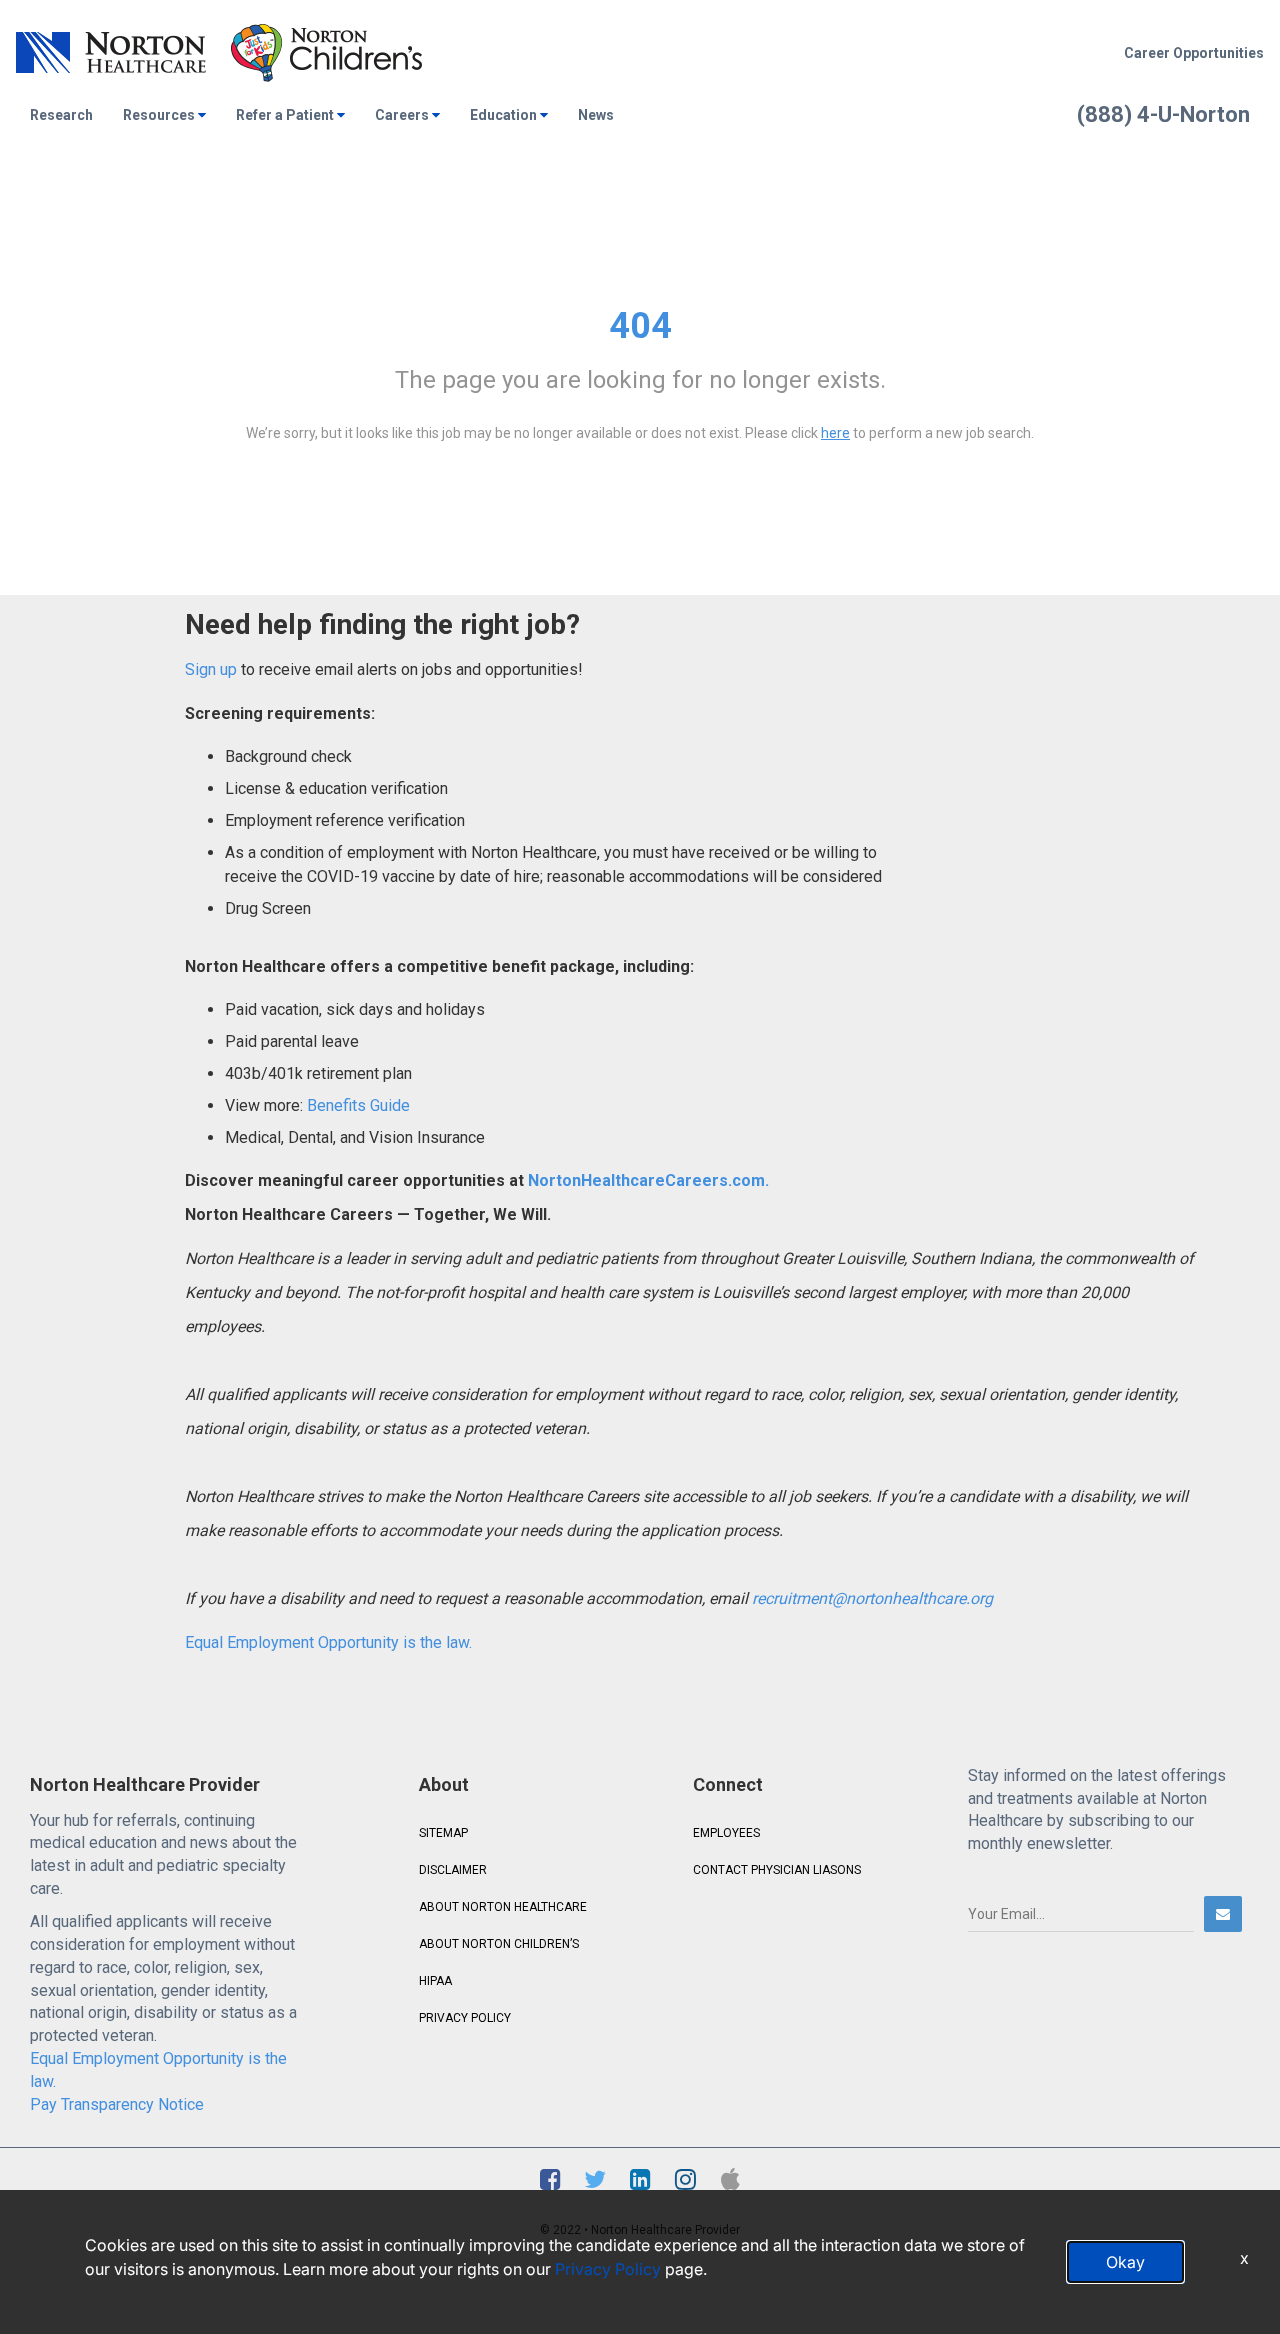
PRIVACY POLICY (465, 2018)
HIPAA (435, 1981)
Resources (159, 115)
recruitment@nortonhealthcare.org (872, 1598)
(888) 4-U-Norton (1163, 114)
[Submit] (1223, 1914)
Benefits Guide (356, 1105)
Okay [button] (1125, 2262)
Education (503, 115)
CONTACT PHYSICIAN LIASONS (777, 1870)
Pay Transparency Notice (117, 2104)
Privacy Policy (608, 2269)
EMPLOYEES (726, 1833)
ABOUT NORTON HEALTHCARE (503, 1907)
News (596, 115)
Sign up (211, 669)
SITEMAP (443, 1833)
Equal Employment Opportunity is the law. (328, 1642)
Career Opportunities (1194, 53)
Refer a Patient (285, 115)
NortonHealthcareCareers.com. (646, 1180)
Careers (402, 115)
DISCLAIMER (453, 1870)
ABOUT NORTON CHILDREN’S (499, 1944)
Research (61, 115)
